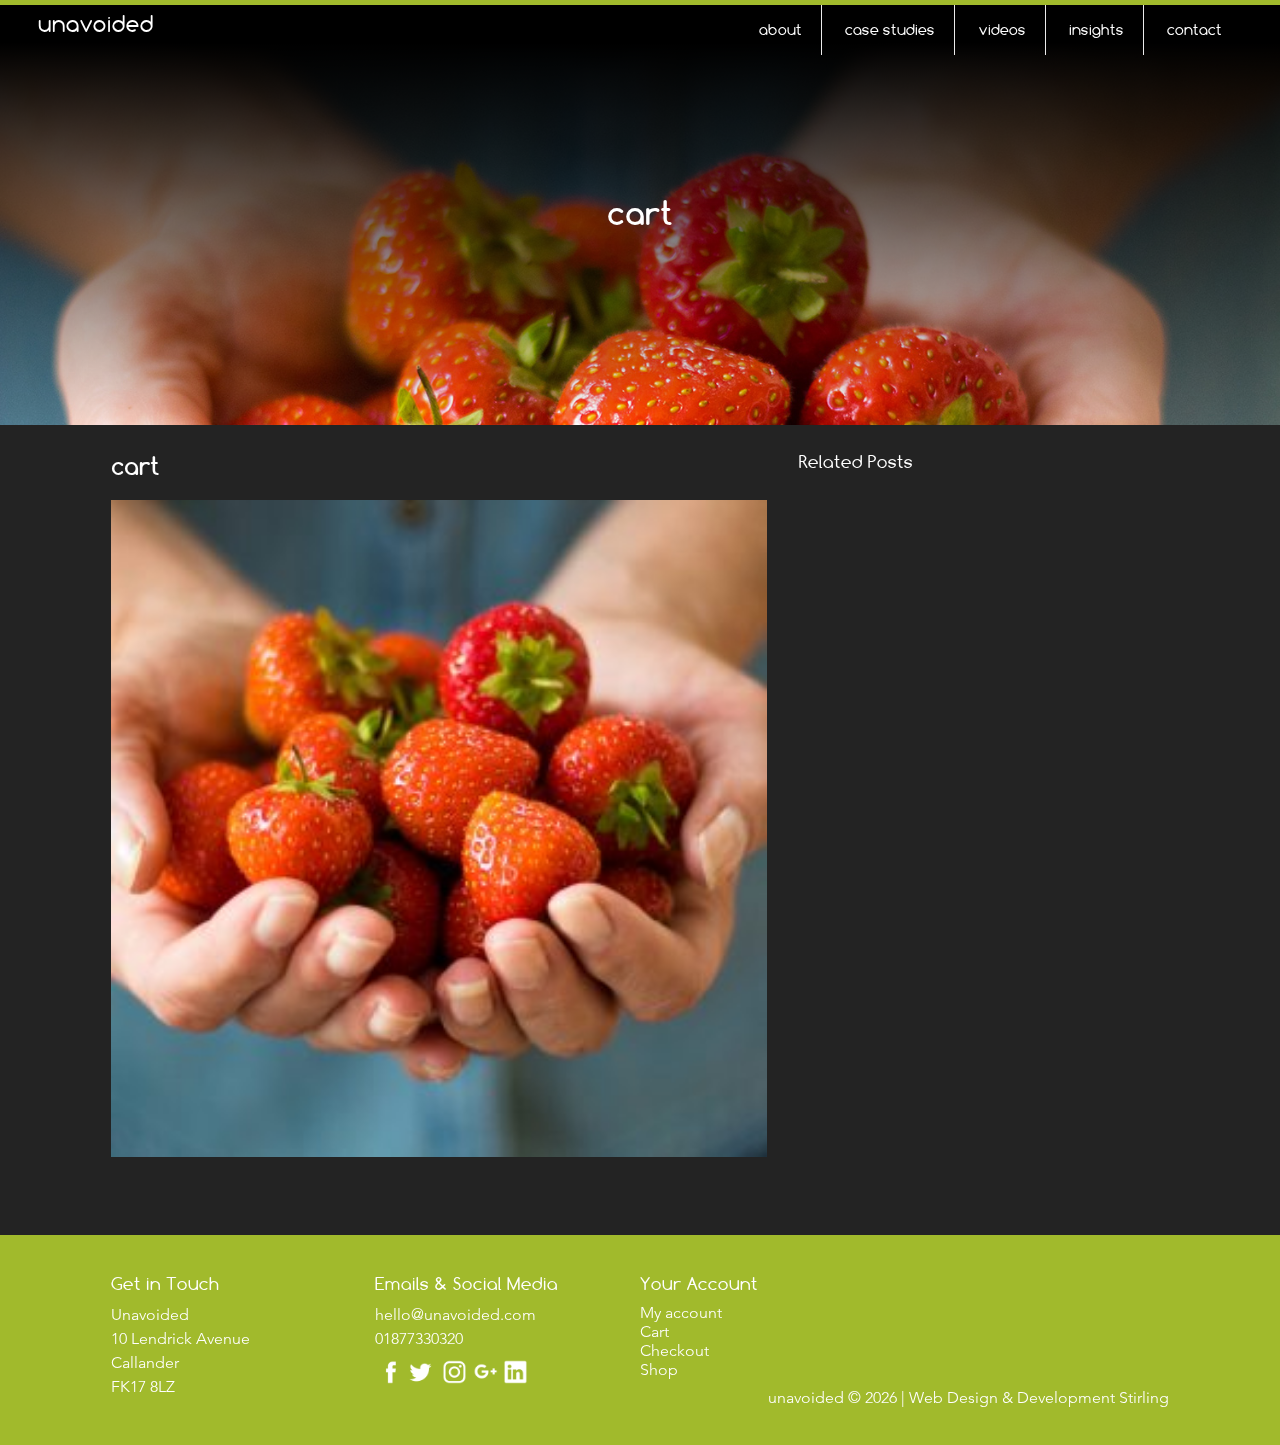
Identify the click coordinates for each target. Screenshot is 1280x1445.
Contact (1194, 29)
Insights (1096, 29)
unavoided (96, 24)
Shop (659, 1369)
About (780, 29)
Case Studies (890, 29)
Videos (1002, 29)
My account (681, 1312)
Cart (654, 1331)
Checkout (674, 1350)
